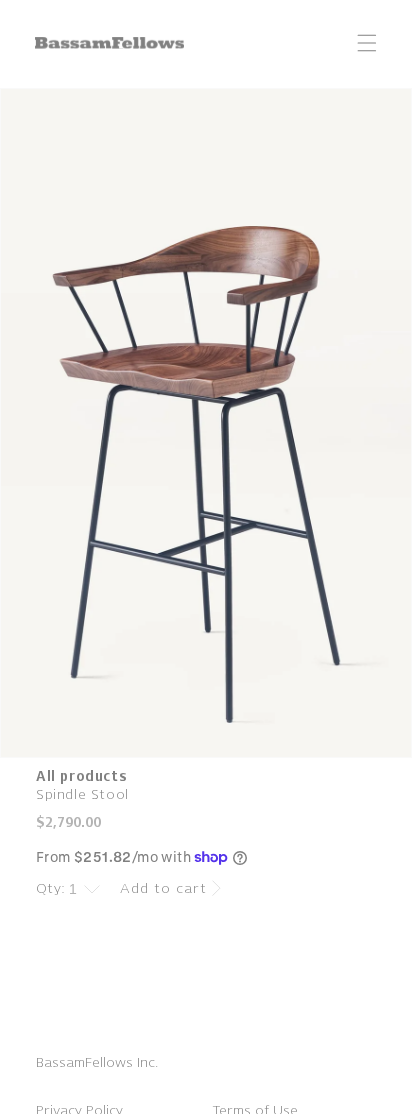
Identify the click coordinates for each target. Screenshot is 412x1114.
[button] (367, 43)
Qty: (51, 888)
